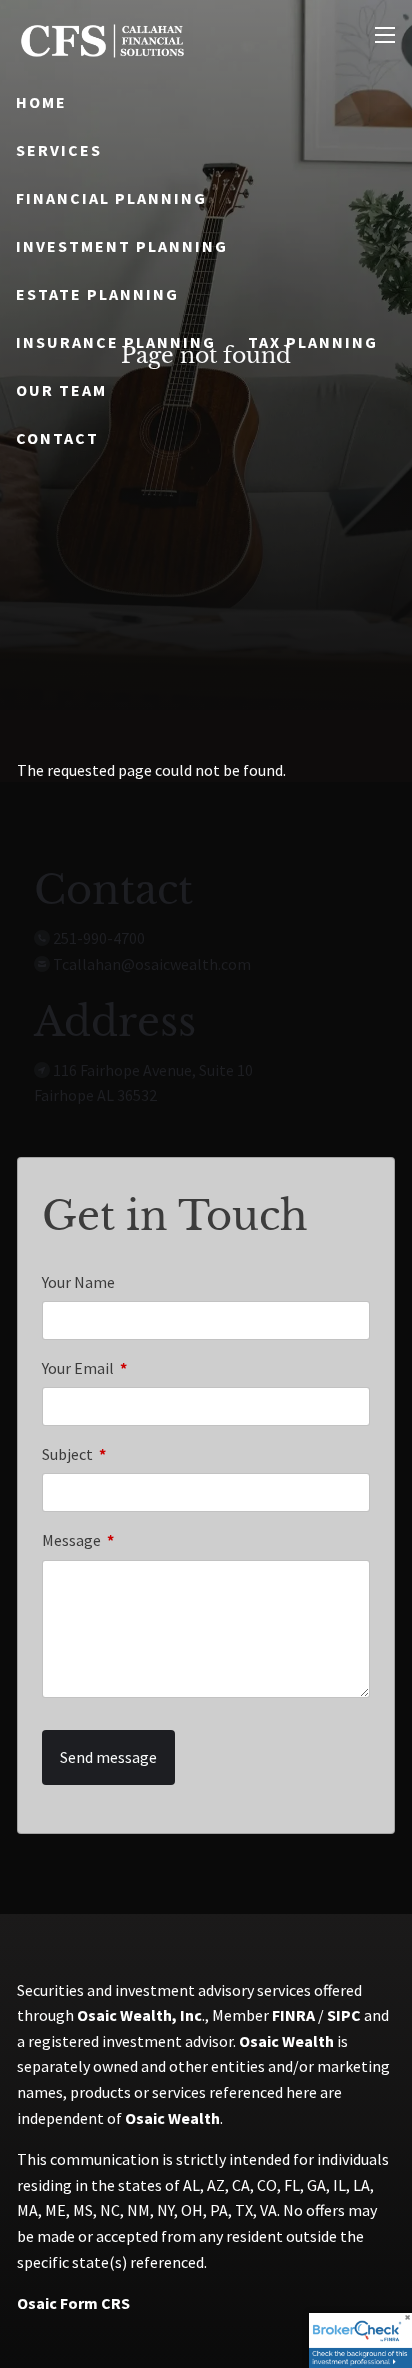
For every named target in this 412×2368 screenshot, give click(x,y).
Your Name (78, 1282)
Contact (57, 438)
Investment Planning (122, 246)
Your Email (149, 1368)
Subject (139, 1454)
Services (59, 150)
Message (143, 1540)
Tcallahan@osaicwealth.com (152, 964)
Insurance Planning (116, 342)
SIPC (344, 2015)
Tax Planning (313, 342)
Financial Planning (111, 198)
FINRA (293, 2015)
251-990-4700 (99, 938)
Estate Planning (97, 294)
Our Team (61, 390)
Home (41, 102)
